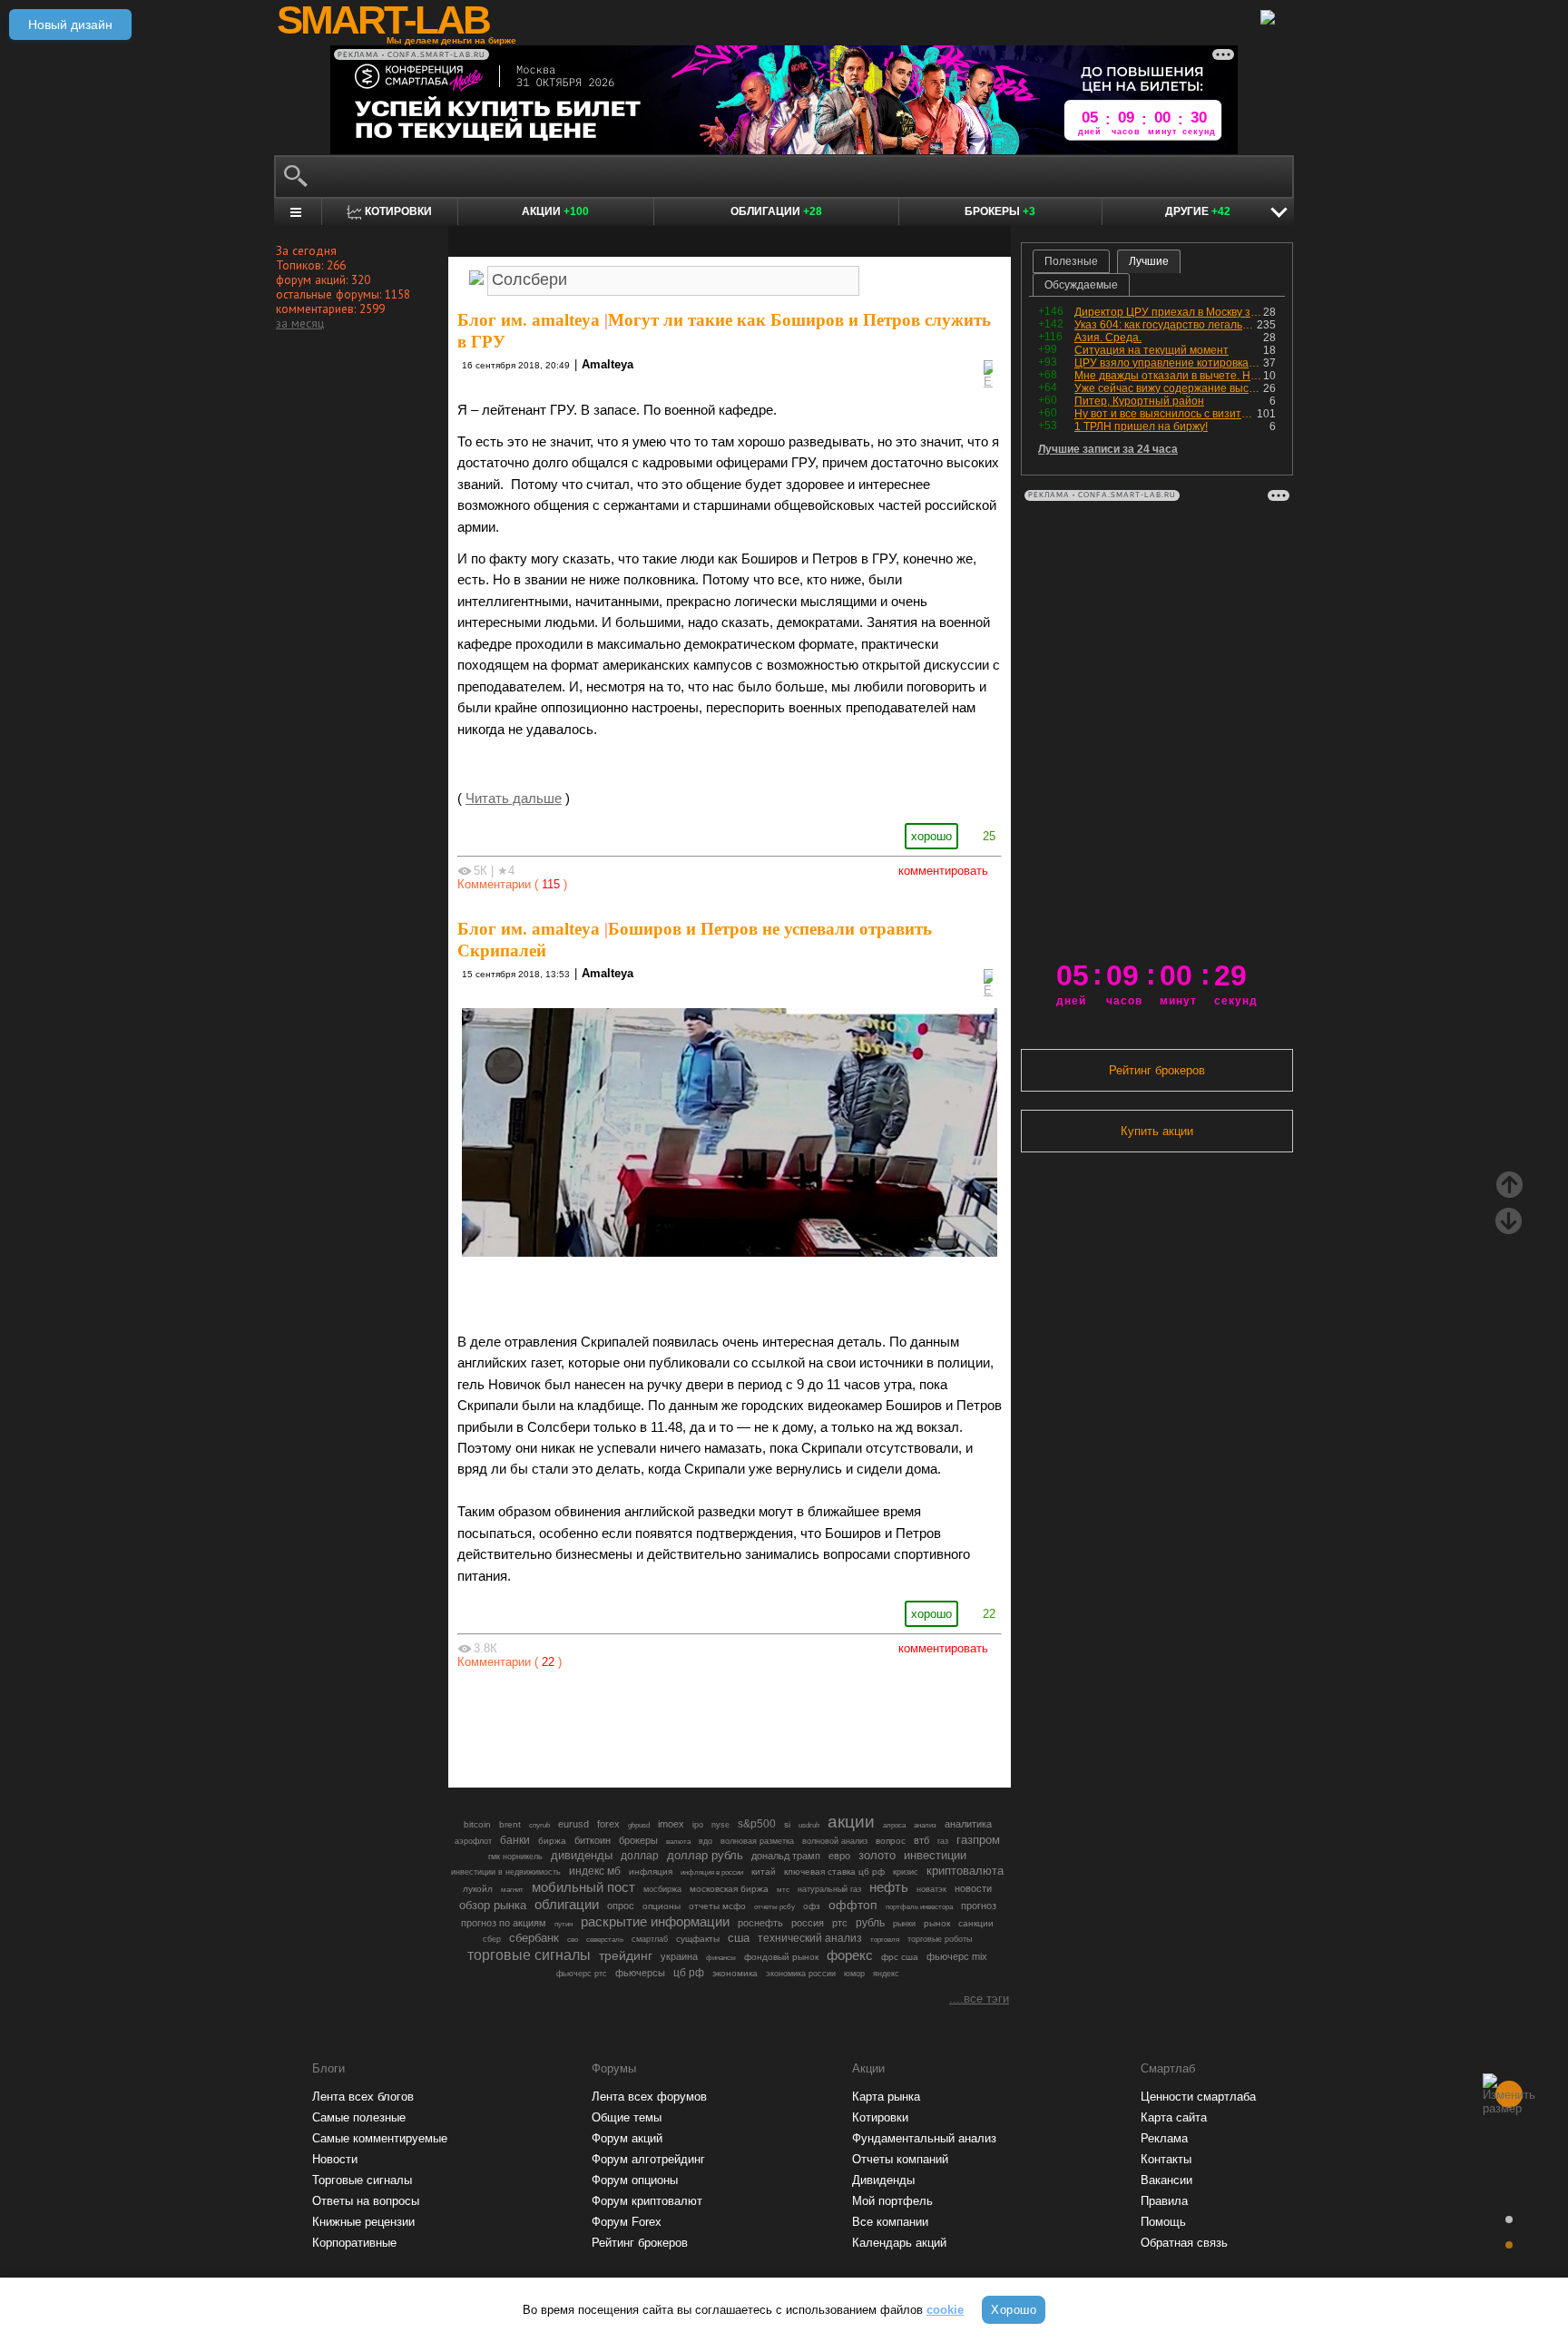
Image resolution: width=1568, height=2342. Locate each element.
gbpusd (639, 1825)
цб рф (689, 1972)
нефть (889, 1887)
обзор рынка (493, 1905)
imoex (671, 1824)
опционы (661, 1906)
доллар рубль (705, 1856)
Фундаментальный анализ (924, 2138)
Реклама (1164, 2138)
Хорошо (1014, 2310)
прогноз (979, 1906)
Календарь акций (899, 2243)
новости (973, 1888)
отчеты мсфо (717, 1906)
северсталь (605, 1939)
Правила (1164, 2201)
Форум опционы (635, 2180)
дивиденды (582, 1855)
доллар (640, 1856)
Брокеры (1000, 211)
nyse (720, 1825)
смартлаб (650, 1939)
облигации (567, 1905)
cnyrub (539, 1825)
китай (764, 1872)
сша (739, 1938)
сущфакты (698, 1939)
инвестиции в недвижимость (506, 1872)
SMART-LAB (383, 20)
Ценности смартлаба (1198, 2097)
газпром (978, 1840)
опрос (621, 1906)
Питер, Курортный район (1139, 401)
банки (515, 1840)
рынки (904, 1924)
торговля (885, 1940)
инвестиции (935, 1855)
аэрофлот (473, 1841)
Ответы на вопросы (366, 2201)
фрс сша (900, 1957)
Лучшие (1149, 261)
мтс (783, 1889)
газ (943, 1841)
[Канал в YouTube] (822, 1724)
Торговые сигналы (362, 2180)
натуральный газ (829, 1889)
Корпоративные (354, 2243)
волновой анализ (835, 1841)
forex (608, 1824)
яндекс (886, 1974)
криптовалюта (965, 1871)
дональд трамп (786, 1856)
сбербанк (534, 1938)
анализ (925, 1825)
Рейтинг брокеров (1157, 1070)
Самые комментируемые (380, 2138)
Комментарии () (512, 884)
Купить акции (1157, 1131)
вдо (706, 1841)
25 (989, 836)
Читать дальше (514, 799)
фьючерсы (640, 1973)
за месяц (300, 323)
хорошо (931, 836)
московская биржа (729, 1889)
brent (510, 1824)
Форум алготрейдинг (648, 2159)
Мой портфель (892, 2201)
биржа (552, 1841)
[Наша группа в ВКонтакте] (760, 1724)
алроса (894, 1825)
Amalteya (608, 364)
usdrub (809, 1825)
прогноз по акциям (504, 1923)
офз (812, 1906)
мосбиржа (662, 1889)
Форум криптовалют (647, 2201)
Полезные (1071, 261)
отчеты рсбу (774, 1907)
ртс (840, 1923)
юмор (854, 1974)
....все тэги (979, 1999)
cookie (945, 2310)
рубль (870, 1923)
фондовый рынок (781, 1957)
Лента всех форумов (649, 2097)
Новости (335, 2159)
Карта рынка (886, 2097)
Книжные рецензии (363, 2222)
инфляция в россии (712, 1872)
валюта (678, 1841)
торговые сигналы (529, 1955)
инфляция (651, 1872)
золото (877, 1855)
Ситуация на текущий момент (1151, 350)
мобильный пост (583, 1887)
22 (989, 1614)
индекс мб (595, 1871)
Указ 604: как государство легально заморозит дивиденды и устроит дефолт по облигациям (1166, 325)
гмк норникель (515, 1857)
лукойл (478, 1889)
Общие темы (627, 2117)
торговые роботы (940, 1939)
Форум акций (627, 2138)
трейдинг (626, 1955)
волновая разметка (757, 1841)
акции (851, 1822)
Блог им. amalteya (529, 320)
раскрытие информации (655, 1922)
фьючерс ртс (582, 1974)
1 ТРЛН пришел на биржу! (1141, 426)
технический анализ (810, 1938)
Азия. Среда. (1108, 338)
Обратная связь (1184, 2243)
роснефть (760, 1923)
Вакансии (1166, 2180)
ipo (698, 1825)
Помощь (1163, 2222)
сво (573, 1940)
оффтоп (853, 1905)
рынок (937, 1923)
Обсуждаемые (1081, 285)
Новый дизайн (70, 24)
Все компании (890, 2222)
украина (679, 1956)
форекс (850, 1955)
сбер (492, 1939)
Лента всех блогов (363, 2097)
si (787, 1824)
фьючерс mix (957, 1956)
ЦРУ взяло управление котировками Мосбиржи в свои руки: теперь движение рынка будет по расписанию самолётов (1169, 363)
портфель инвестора (919, 1906)
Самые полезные (359, 2117)
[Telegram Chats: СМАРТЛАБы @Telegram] (637, 1724)
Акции (555, 211)
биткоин (593, 1840)
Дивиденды (883, 2180)
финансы (721, 1958)
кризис (906, 1872)
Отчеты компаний (900, 2159)
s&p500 (757, 1823)
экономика (735, 1973)
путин (563, 1924)
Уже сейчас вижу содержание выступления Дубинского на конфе (1169, 388)
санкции (976, 1923)
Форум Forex (627, 2222)
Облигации (776, 211)
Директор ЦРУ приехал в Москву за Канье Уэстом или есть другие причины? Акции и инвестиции (1169, 312)
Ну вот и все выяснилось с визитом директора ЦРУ (1166, 414)
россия (808, 1923)
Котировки (880, 2117)
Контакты (1166, 2159)
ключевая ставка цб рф (834, 1872)
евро (839, 1856)
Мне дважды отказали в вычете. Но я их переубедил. (1169, 376)
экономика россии (801, 1974)
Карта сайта (1174, 2117)
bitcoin (477, 1824)
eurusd (573, 1824)
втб (921, 1840)
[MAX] (699, 1724)
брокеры (638, 1840)
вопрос (891, 1841)
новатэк (931, 1889)
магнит (512, 1890)
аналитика (968, 1824)
